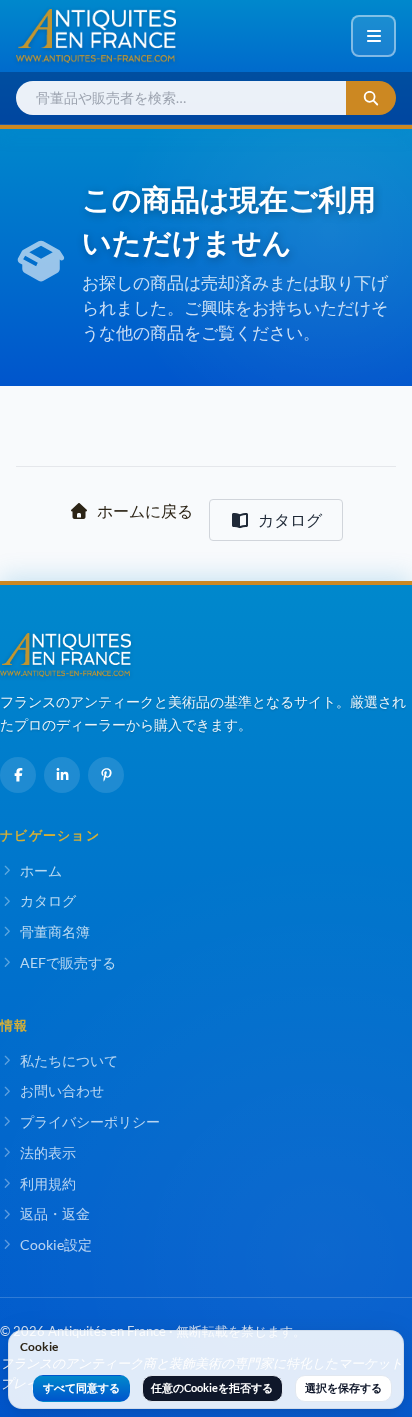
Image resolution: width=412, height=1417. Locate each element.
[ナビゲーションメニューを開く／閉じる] (373, 36)
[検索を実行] (371, 98)
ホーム (41, 870)
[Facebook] (18, 775)
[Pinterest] (106, 775)
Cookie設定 (56, 1244)
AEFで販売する (68, 962)
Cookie (39, 1346)
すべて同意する (81, 1387)
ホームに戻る (145, 510)
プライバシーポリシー (90, 1121)
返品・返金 (55, 1213)
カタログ (290, 519)
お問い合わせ (62, 1090)
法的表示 (48, 1152)
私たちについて (69, 1060)
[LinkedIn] (62, 775)
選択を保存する (343, 1387)
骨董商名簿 (55, 931)
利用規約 (48, 1183)
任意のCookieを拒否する (212, 1387)
